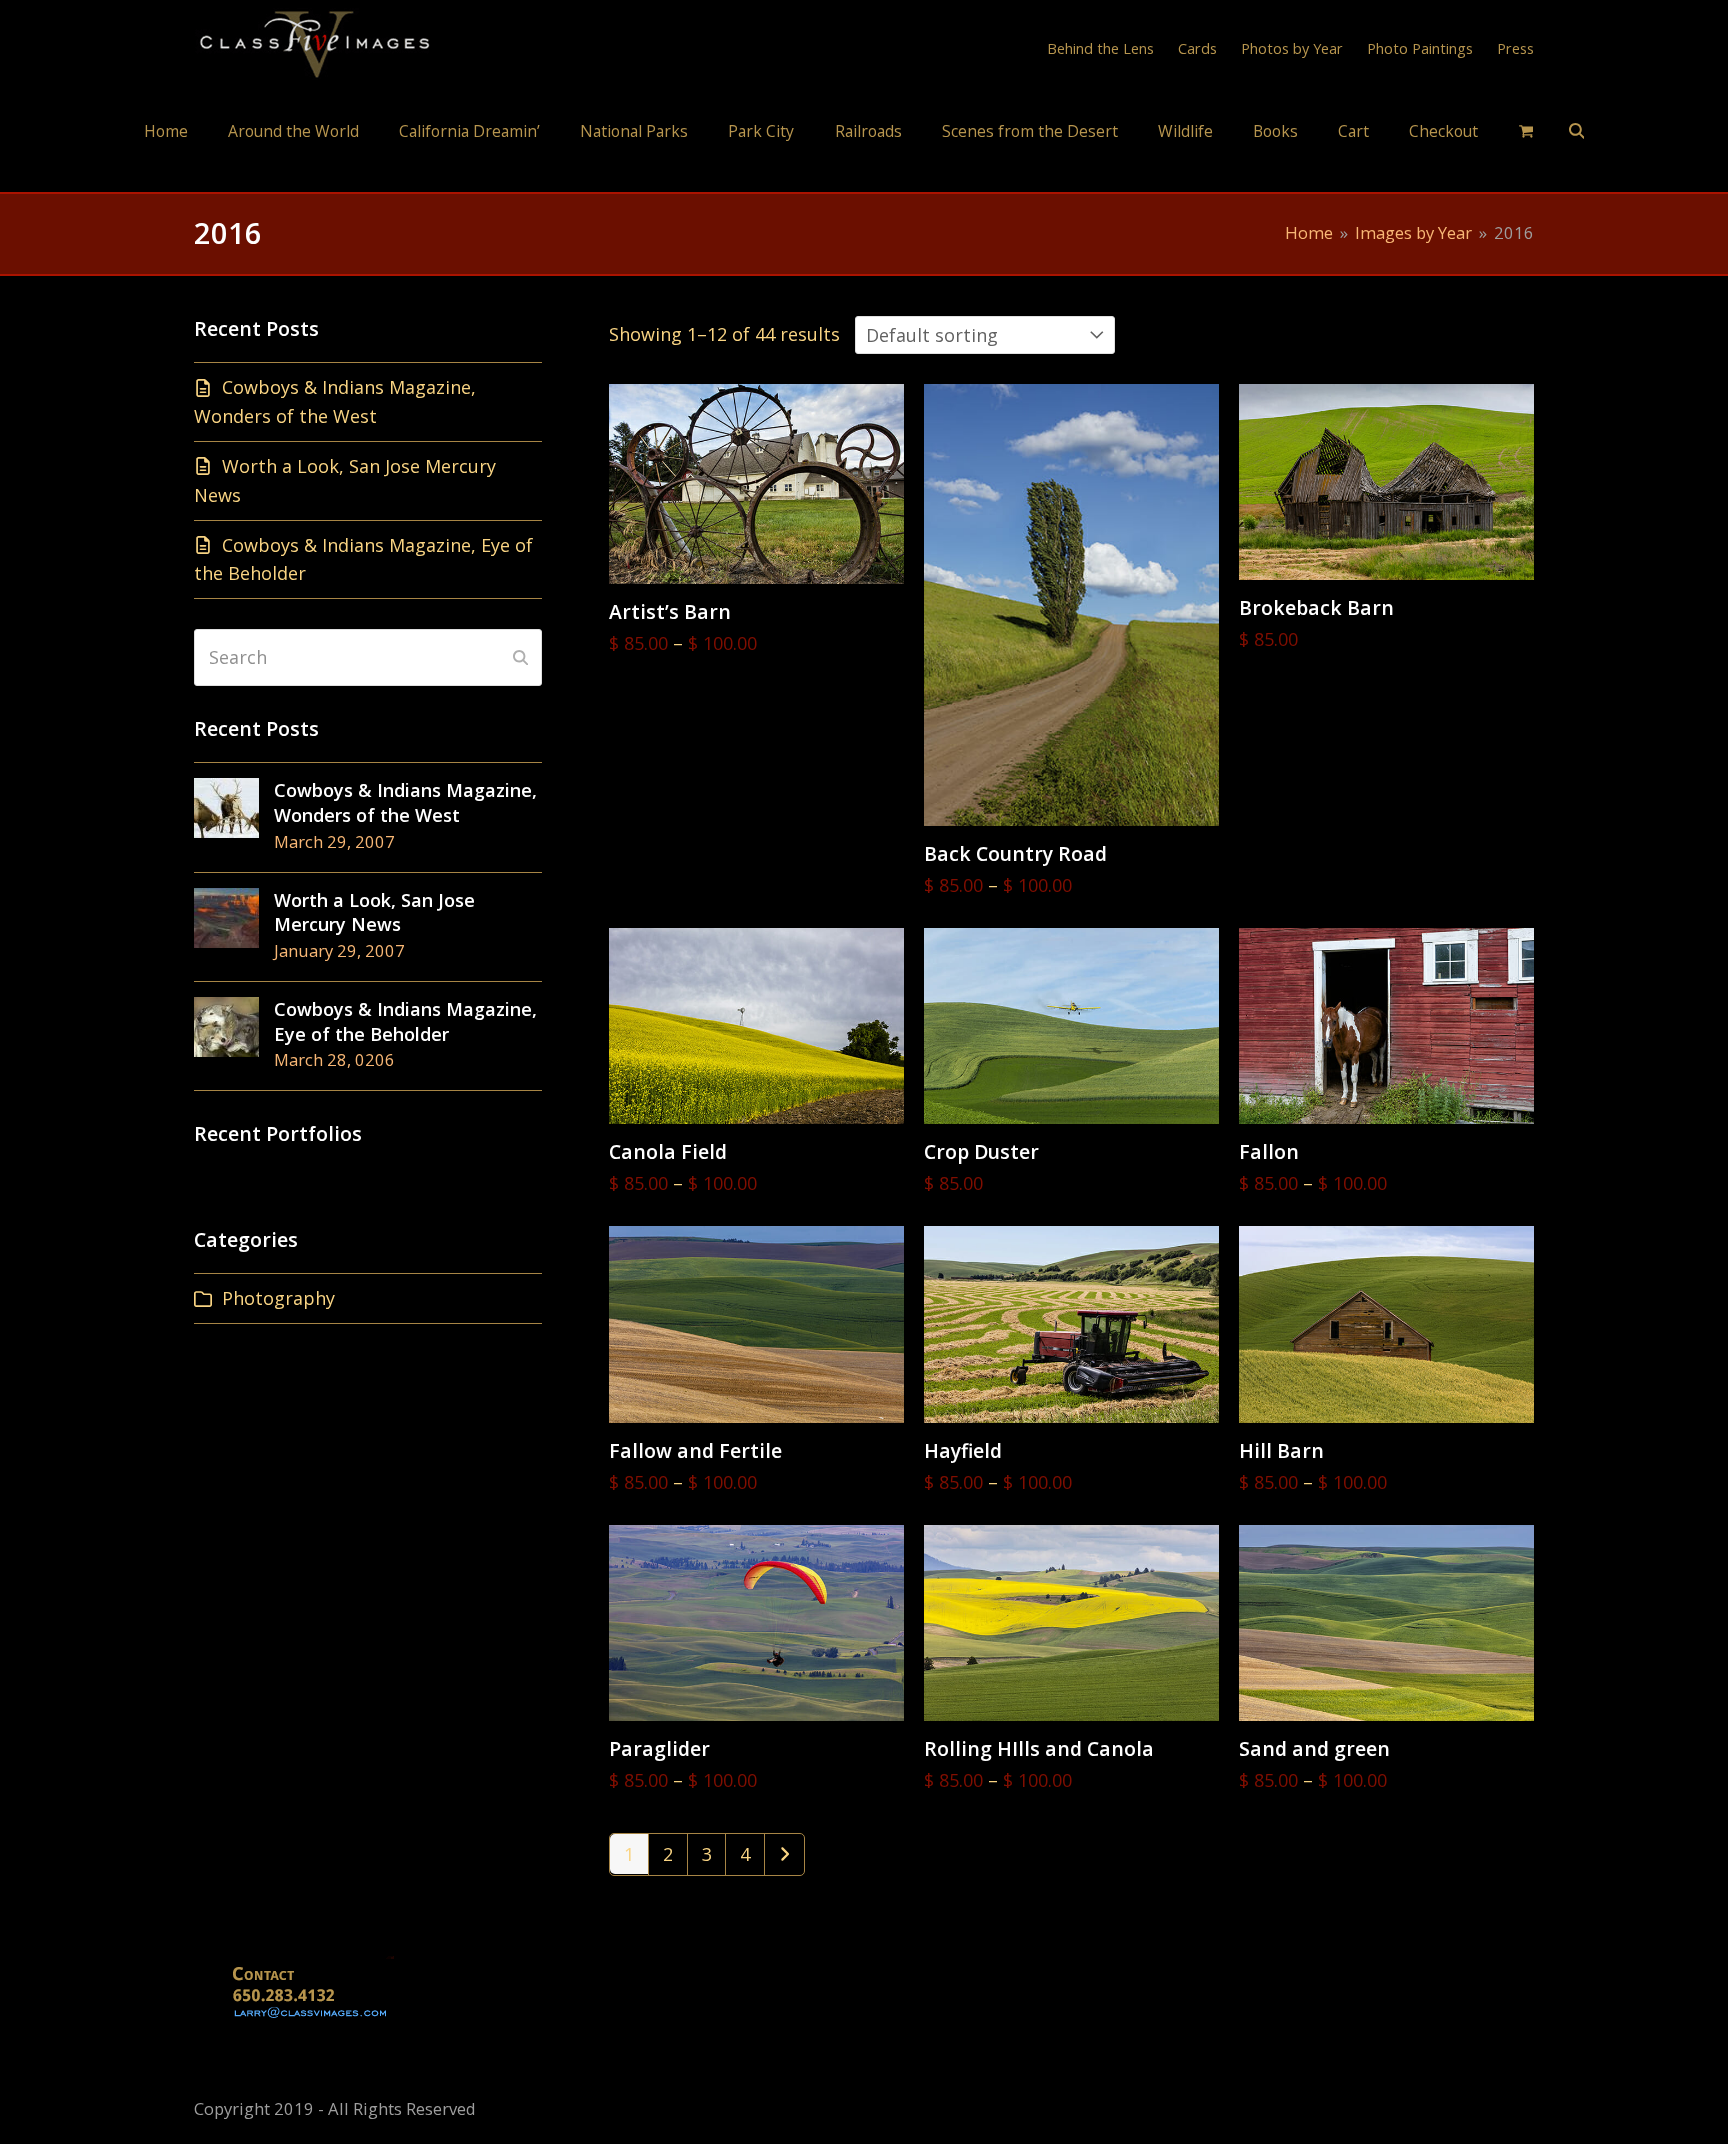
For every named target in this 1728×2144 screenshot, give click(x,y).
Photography (278, 1298)
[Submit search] (520, 657)
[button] (1526, 130)
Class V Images (864, 173)
